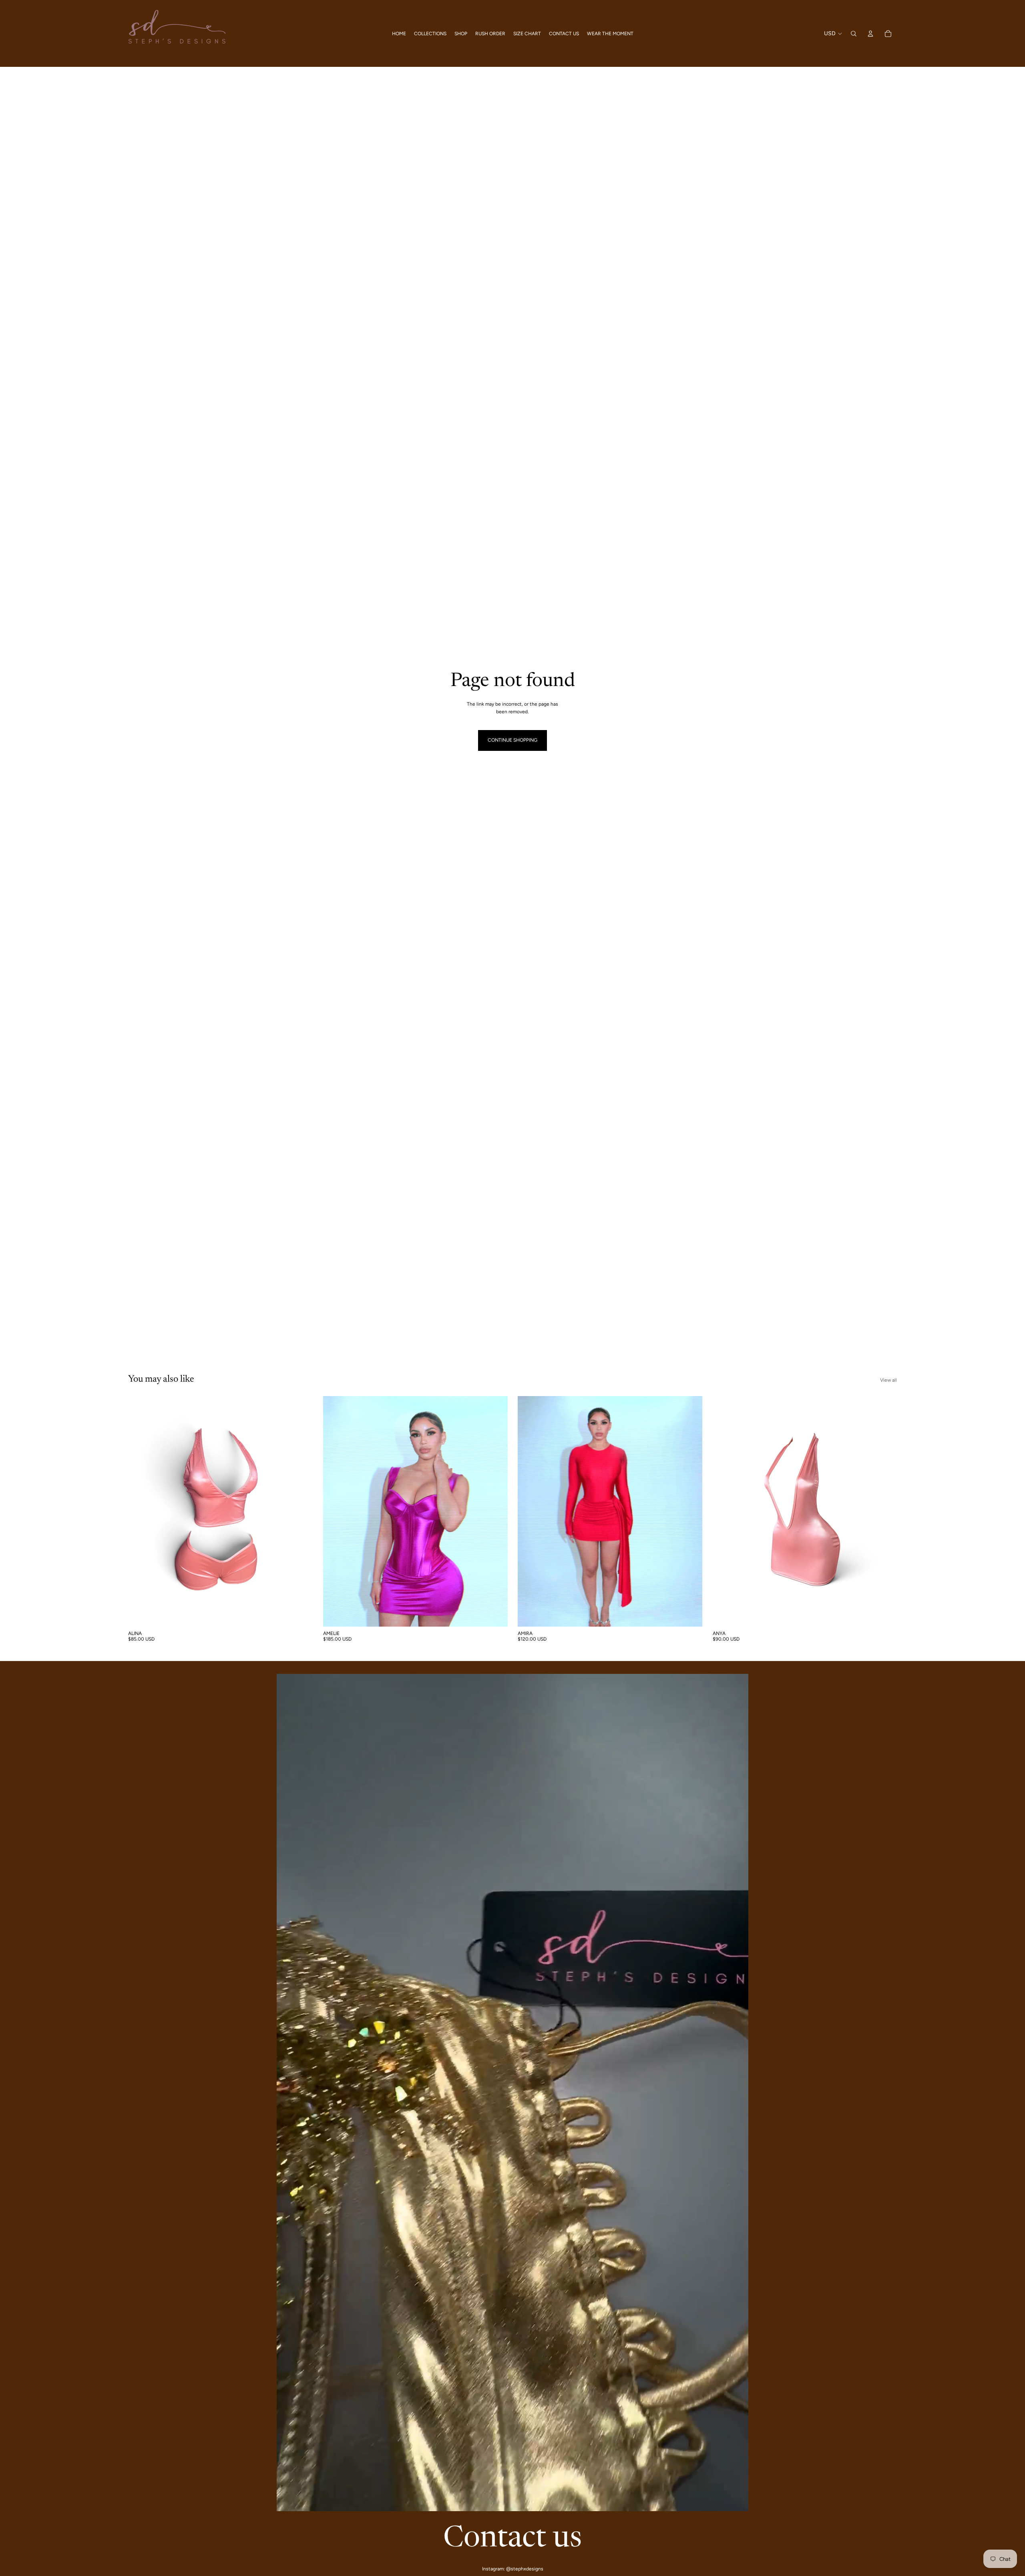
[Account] (870, 34)
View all (888, 1380)
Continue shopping (512, 740)
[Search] (854, 34)
